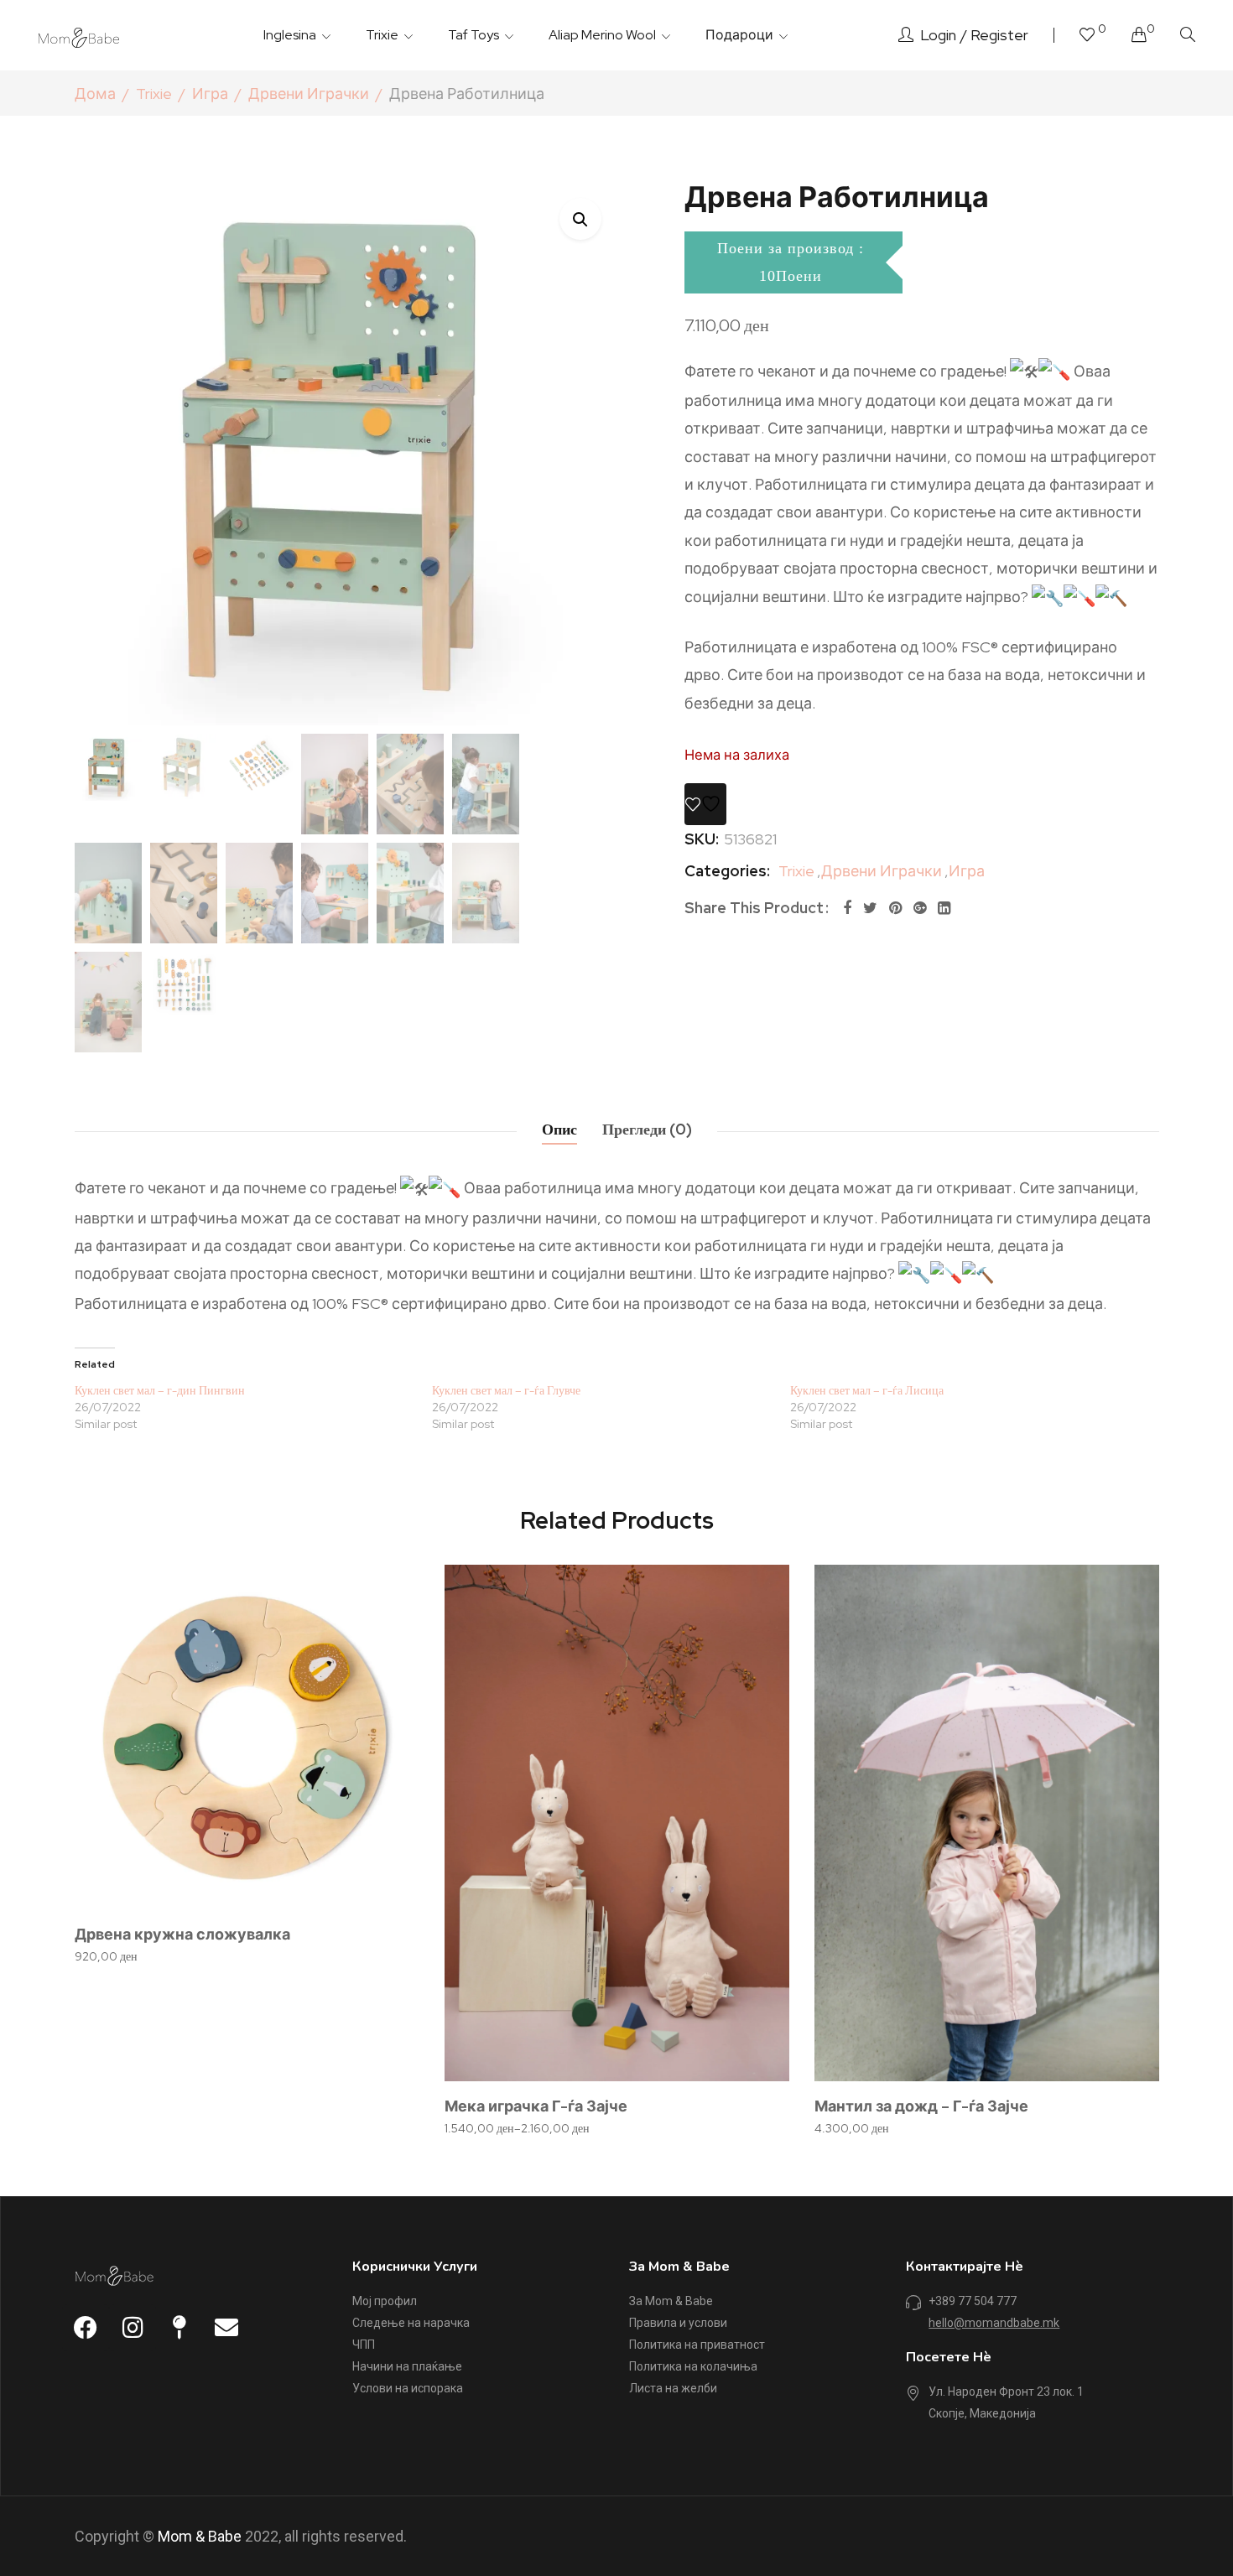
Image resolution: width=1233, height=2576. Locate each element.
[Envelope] (226, 2328)
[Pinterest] (895, 908)
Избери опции (626, 2076)
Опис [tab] (559, 1129)
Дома (95, 93)
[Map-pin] (179, 2328)
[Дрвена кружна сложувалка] (247, 1737)
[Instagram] (133, 2328)
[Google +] (920, 908)
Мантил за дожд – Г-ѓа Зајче (921, 2106)
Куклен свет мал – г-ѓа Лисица (867, 1390)
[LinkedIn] (944, 908)
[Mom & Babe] (80, 35)
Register (999, 35)
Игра (210, 93)
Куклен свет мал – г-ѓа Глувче (506, 1390)
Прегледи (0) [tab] (647, 1129)
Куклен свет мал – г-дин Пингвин (160, 1390)
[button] (580, 219)
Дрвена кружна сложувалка (182, 1934)
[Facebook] (847, 908)
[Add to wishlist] (705, 804)
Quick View (384, 1646)
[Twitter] (870, 908)
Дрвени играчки (309, 93)
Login (938, 35)
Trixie (154, 93)
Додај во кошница (256, 1904)
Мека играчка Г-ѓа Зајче (536, 2106)
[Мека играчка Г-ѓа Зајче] (617, 1823)
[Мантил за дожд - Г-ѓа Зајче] (987, 1823)
